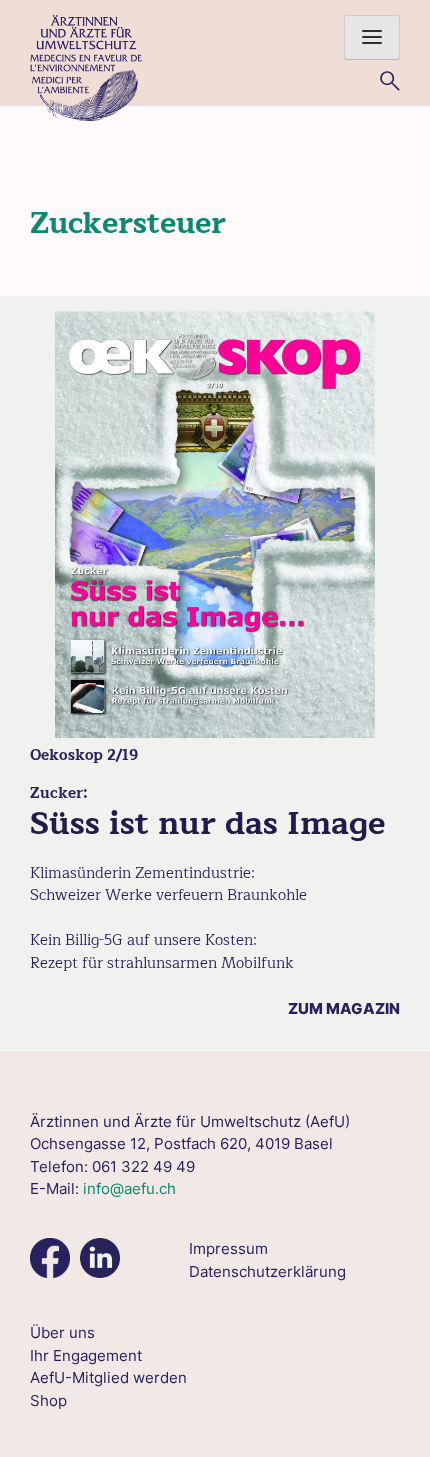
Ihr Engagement (86, 1355)
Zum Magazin (344, 1008)
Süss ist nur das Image (207, 823)
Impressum (228, 1248)
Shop (48, 1400)
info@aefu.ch (129, 1188)
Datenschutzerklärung (267, 1271)
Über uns (62, 1332)
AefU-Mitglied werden (108, 1377)
